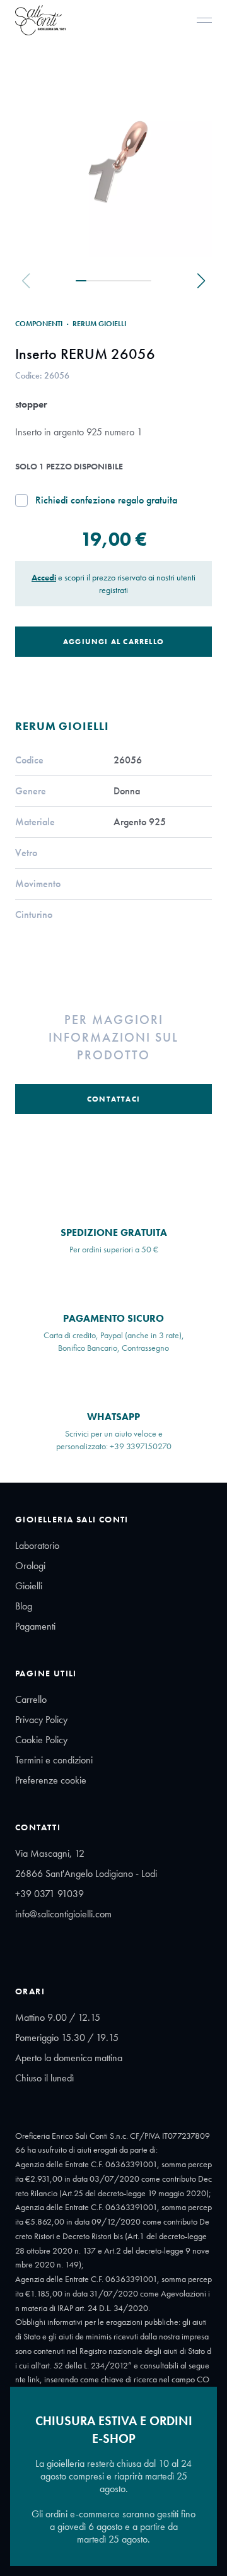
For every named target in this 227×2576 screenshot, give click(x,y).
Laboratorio (37, 1545)
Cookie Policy (41, 1740)
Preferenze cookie (51, 1780)
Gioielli (29, 1586)
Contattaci (113, 1099)
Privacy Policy (41, 1720)
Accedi (44, 577)
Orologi (30, 1566)
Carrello (31, 1699)
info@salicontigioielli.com (63, 1914)
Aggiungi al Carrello (113, 642)
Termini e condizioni (54, 1760)
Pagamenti (35, 1626)
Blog (24, 1606)
